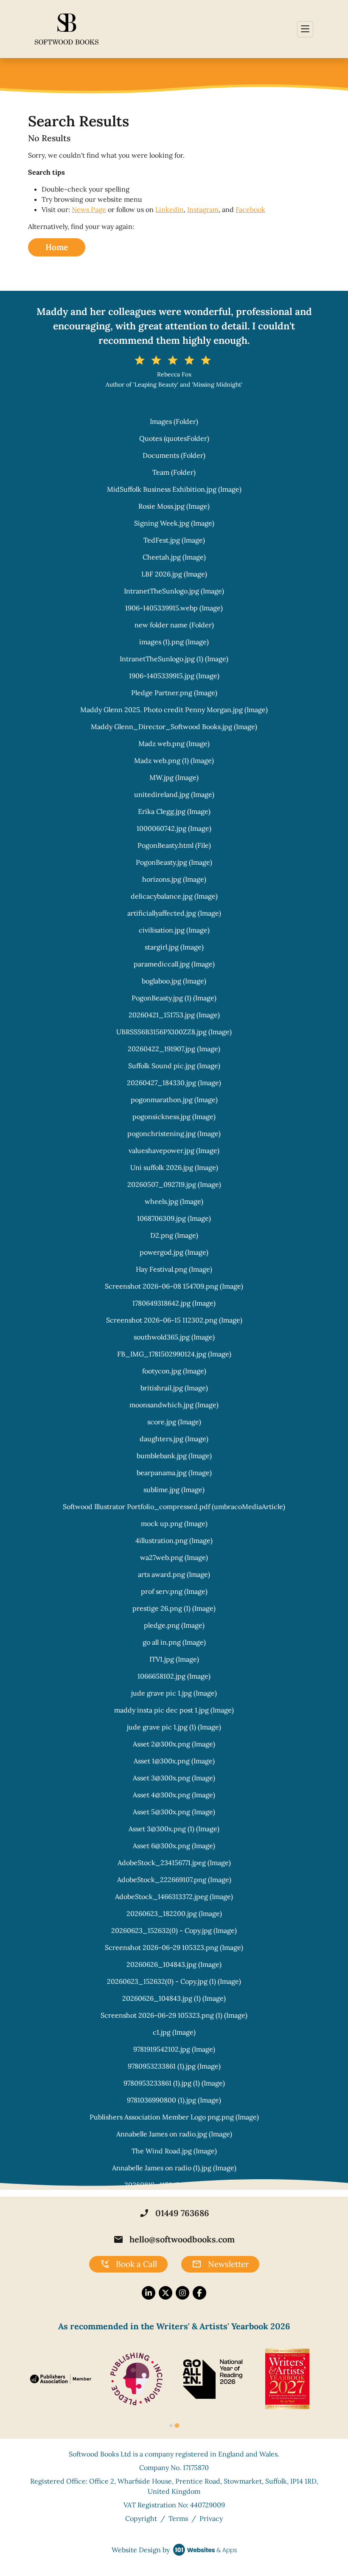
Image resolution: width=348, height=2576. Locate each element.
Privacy (211, 2518)
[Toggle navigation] (305, 29)
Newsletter (220, 2264)
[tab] (171, 2426)
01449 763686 (174, 2213)
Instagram (203, 209)
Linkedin (170, 209)
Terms (178, 2518)
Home (57, 247)
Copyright (141, 2518)
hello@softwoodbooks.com (174, 2239)
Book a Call (128, 2264)
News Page (89, 209)
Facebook (250, 209)
